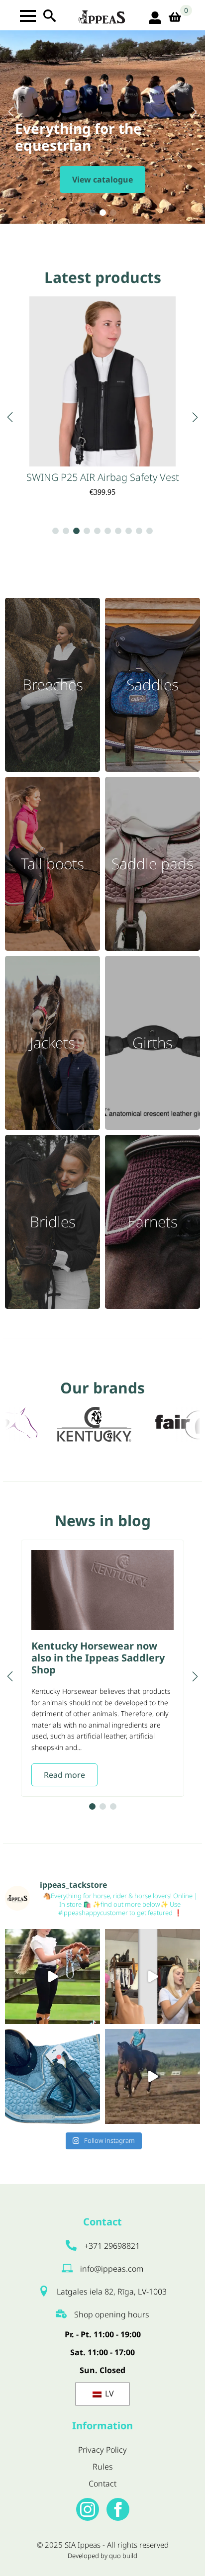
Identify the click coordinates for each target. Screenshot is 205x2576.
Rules (103, 2467)
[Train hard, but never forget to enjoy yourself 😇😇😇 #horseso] (153, 2076)
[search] (50, 16)
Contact (102, 2484)
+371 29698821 (112, 2246)
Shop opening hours (112, 2314)
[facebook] (118, 2509)
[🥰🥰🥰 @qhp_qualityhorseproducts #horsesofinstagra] (52, 1977)
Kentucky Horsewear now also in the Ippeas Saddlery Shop (98, 1658)
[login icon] (155, 18)
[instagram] (88, 2509)
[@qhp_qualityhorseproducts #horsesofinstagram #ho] (153, 1977)
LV (108, 2393)
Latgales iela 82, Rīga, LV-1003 (112, 2292)
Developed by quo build (102, 2556)
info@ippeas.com (112, 2269)
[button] (11, 112)
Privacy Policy (102, 2450)
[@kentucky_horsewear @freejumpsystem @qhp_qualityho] (52, 2076)
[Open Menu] (28, 16)
